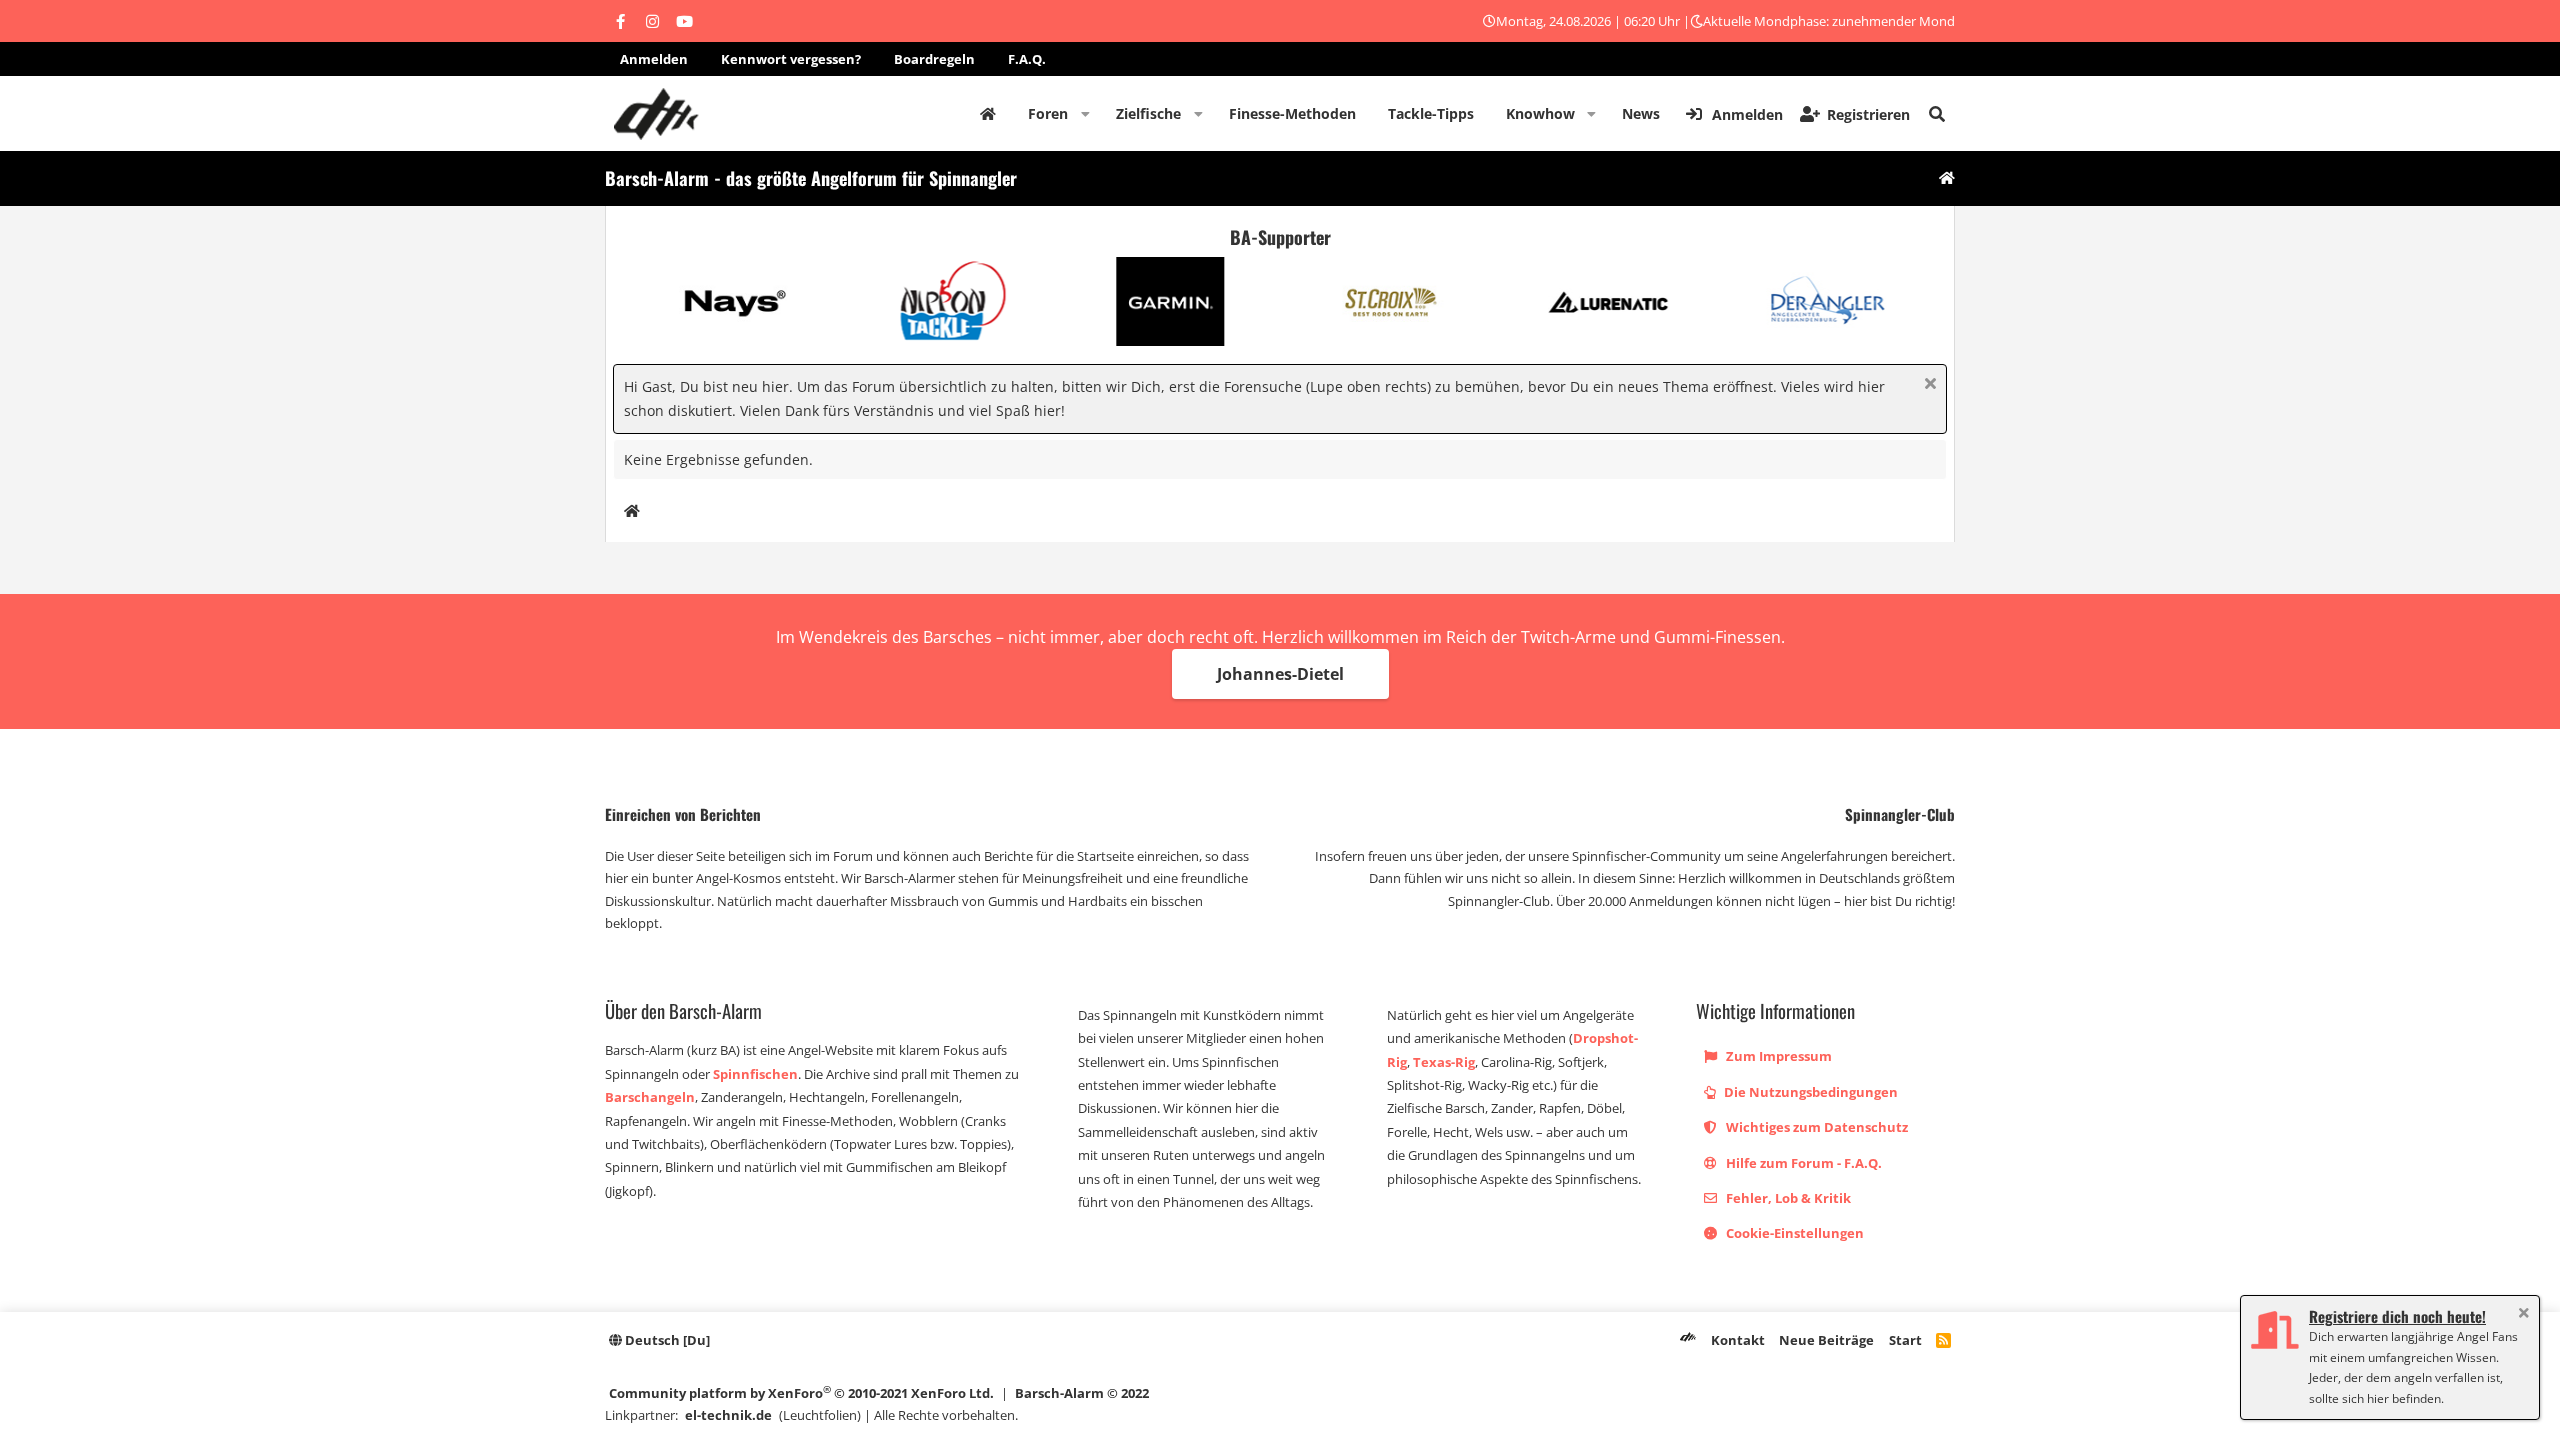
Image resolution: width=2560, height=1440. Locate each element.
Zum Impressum (1777, 1056)
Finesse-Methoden (1292, 113)
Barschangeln (650, 1097)
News (1641, 113)
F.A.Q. (1027, 59)
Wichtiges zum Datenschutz (1815, 1127)
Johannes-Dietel (1280, 674)
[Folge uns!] (620, 21)
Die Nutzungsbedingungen (1809, 1092)
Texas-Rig (1444, 1062)
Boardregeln (934, 59)
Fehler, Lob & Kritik (1787, 1198)
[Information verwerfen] (1927, 385)
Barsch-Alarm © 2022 (1082, 1393)
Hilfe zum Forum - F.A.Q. (1802, 1163)
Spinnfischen (755, 1074)
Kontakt (1738, 1340)
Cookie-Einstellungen (1793, 1233)
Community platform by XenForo (801, 1392)
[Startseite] (1947, 178)
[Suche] (1937, 114)
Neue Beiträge (1826, 1340)
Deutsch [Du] (666, 1340)
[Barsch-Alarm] (1688, 1340)
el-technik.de (728, 1415)
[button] (1085, 114)
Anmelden (654, 59)
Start (1905, 1340)
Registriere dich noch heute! (2397, 1316)
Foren (1048, 113)
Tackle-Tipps (1431, 113)
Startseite (988, 114)
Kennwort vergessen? (791, 59)
